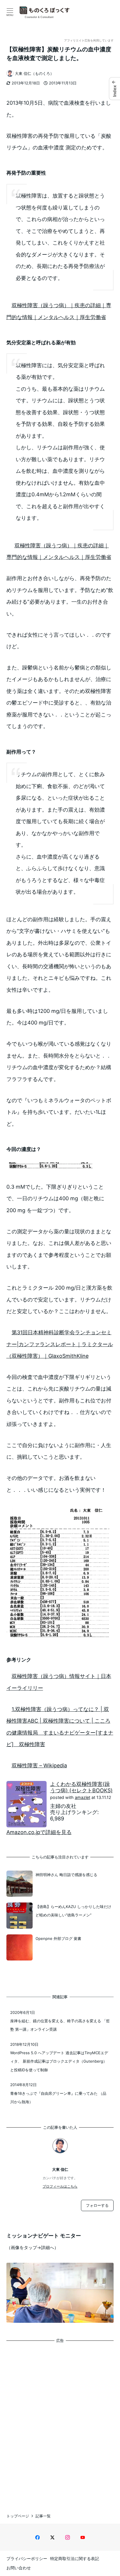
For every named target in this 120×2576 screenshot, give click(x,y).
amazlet (83, 1797)
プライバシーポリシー (27, 2558)
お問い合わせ (19, 2568)
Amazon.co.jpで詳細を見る (39, 1832)
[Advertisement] (60, 2423)
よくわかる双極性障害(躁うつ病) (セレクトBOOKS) (81, 1787)
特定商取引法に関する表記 (75, 2558)
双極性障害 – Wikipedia (39, 1765)
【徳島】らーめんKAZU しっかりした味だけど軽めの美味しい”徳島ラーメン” (73, 1911)
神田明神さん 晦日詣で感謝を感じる (66, 1875)
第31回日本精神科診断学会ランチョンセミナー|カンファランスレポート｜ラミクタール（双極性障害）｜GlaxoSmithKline (60, 1344)
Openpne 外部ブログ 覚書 (58, 1938)
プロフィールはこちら (60, 2186)
